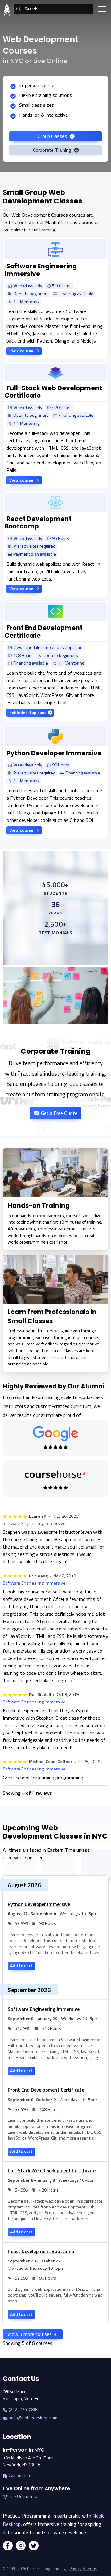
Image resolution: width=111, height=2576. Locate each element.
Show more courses (30, 2334)
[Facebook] (8, 2546)
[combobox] (53, 9)
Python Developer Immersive (39, 1904)
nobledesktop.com (64, 647)
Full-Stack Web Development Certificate (52, 2170)
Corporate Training (53, 150)
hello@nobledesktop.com (33, 2418)
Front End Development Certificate (46, 2090)
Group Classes (53, 136)
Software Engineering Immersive (34, 1523)
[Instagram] (21, 2546)
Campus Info (20, 2476)
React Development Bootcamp (41, 2251)
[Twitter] (34, 2546)
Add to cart (21, 1966)
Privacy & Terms (83, 2569)
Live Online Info (23, 2496)
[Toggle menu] (102, 9)
